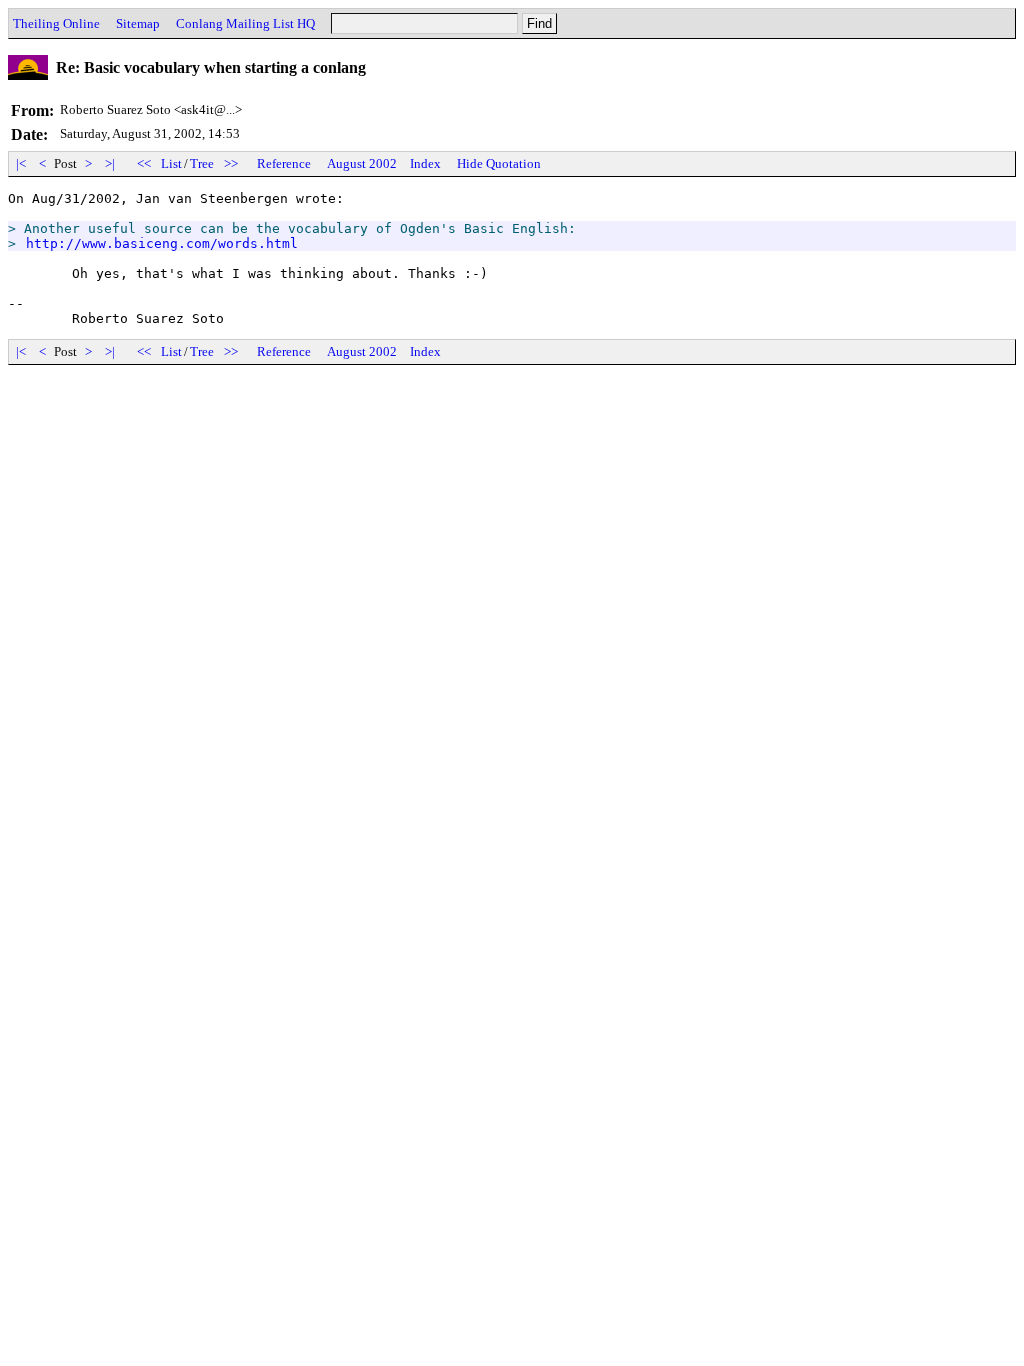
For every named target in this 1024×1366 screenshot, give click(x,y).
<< (144, 163)
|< (21, 163)
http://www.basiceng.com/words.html (162, 243)
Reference (284, 163)
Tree (202, 163)
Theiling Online (56, 23)
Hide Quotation (499, 163)
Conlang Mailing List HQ (245, 23)
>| (110, 163)
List (171, 163)
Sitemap (138, 23)
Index (425, 163)
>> (231, 163)
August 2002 (362, 163)
